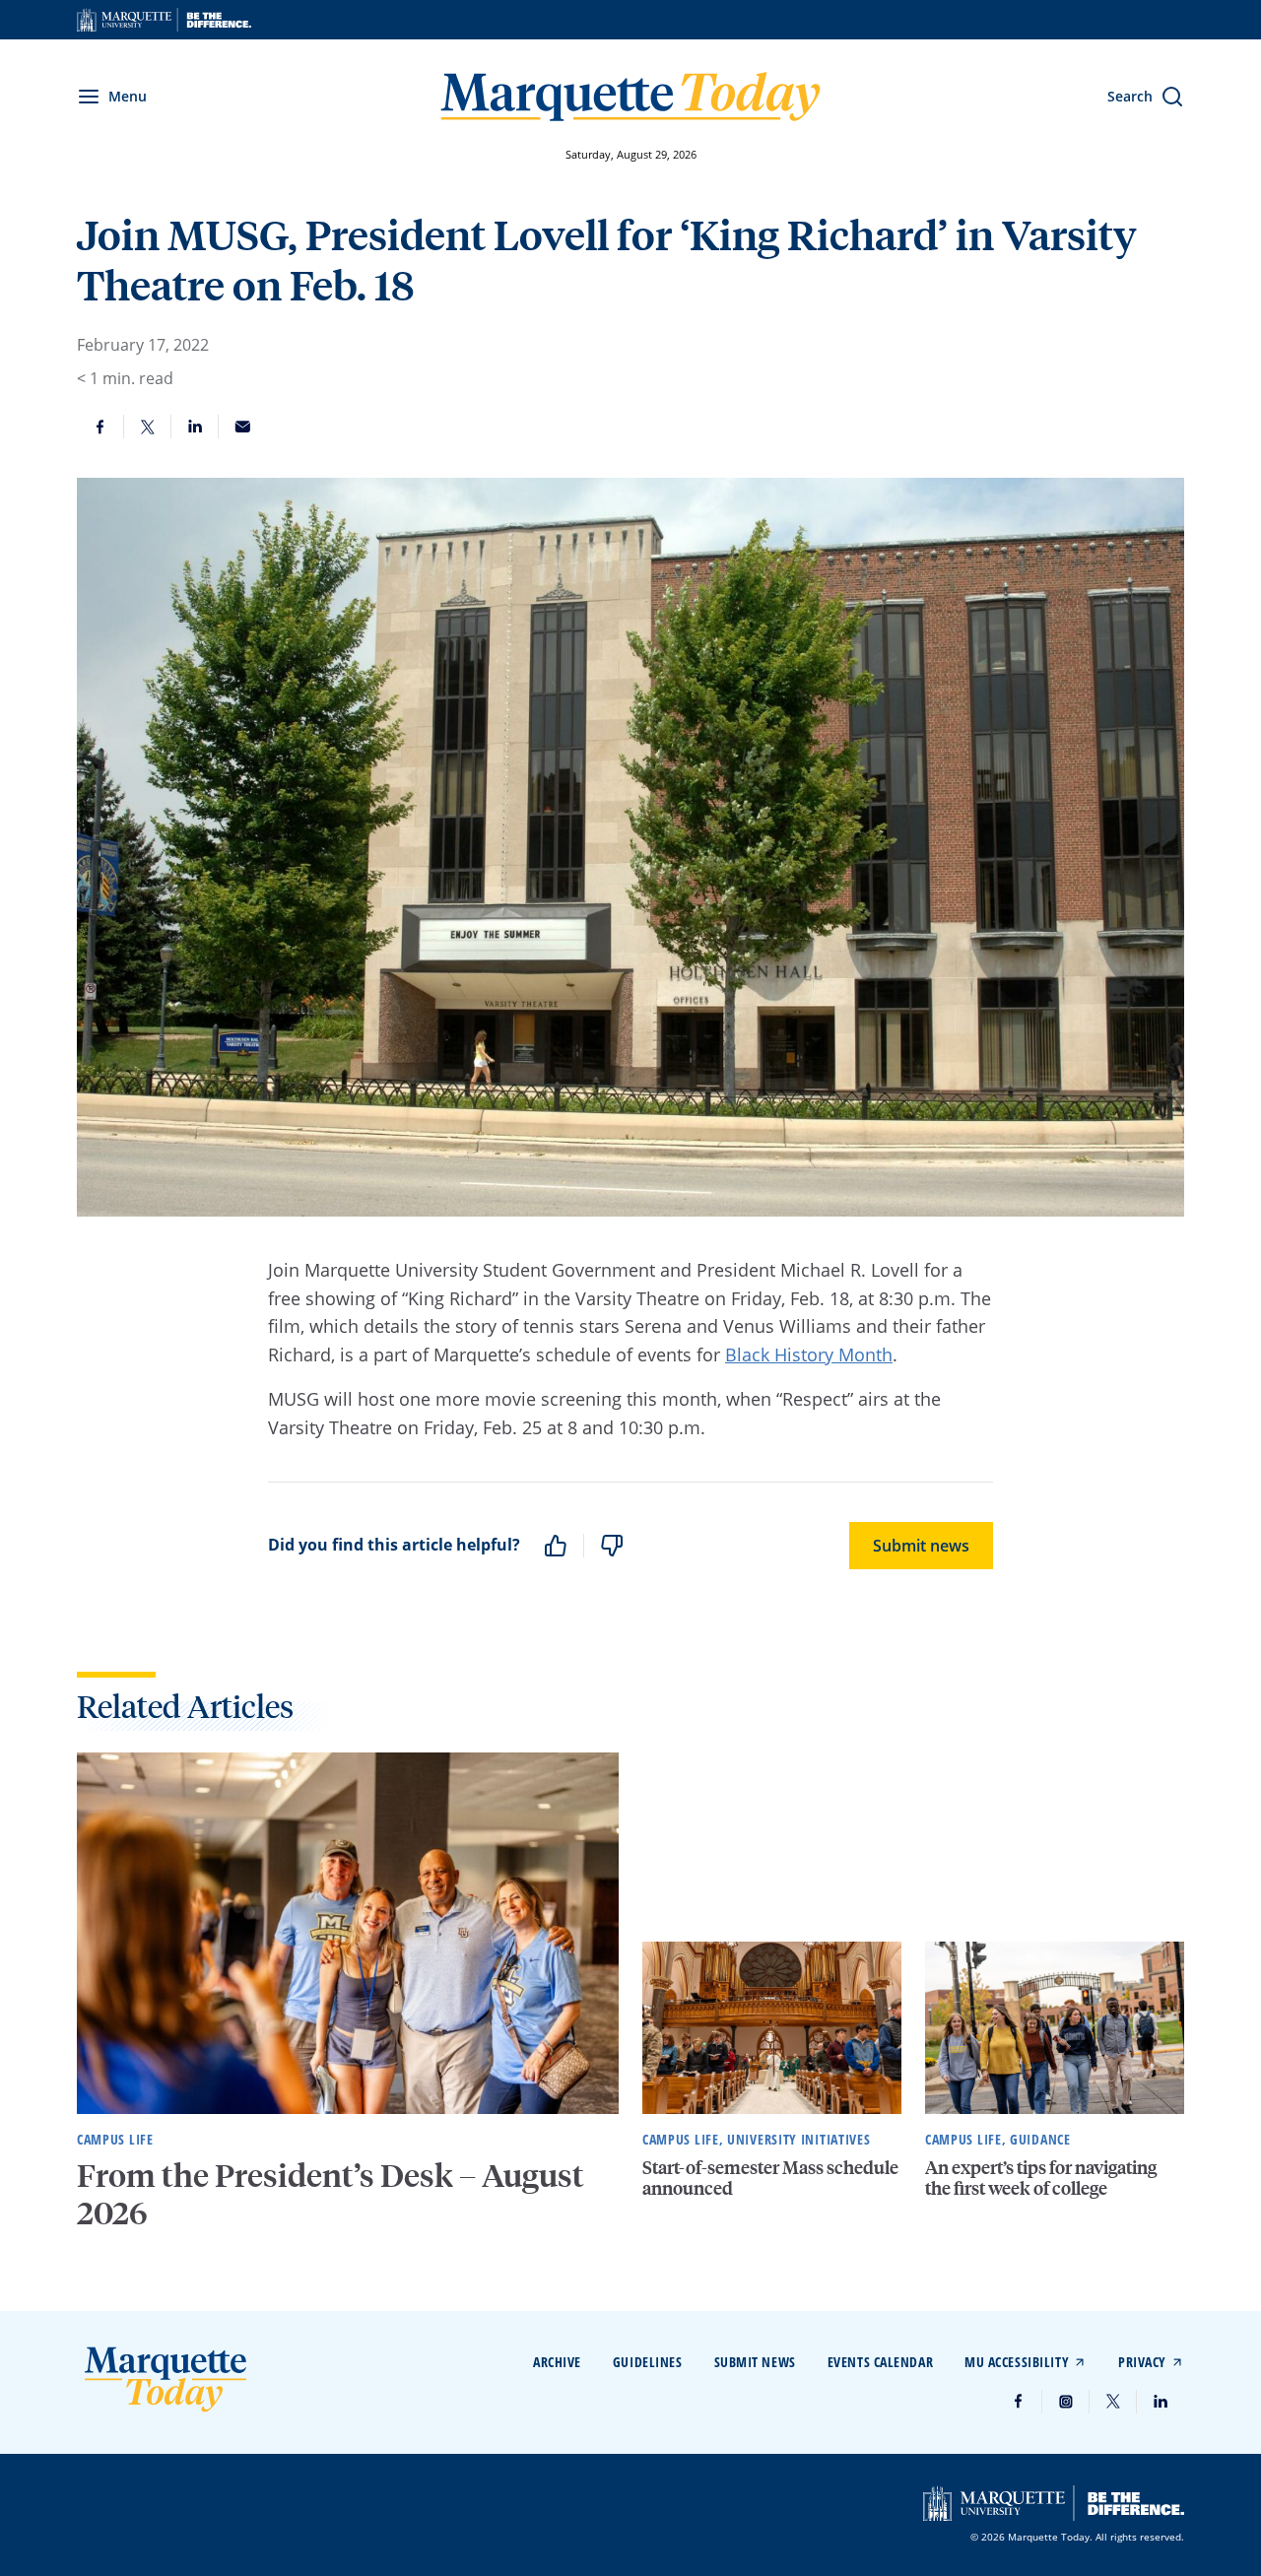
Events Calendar (880, 2362)
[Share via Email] (242, 427)
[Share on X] (148, 427)
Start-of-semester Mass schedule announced (770, 2178)
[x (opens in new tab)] (1113, 2402)
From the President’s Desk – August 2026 (331, 2194)
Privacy (1142, 2362)
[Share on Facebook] (100, 427)
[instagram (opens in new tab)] (1066, 2402)
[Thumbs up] (556, 1546)
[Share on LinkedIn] (195, 427)
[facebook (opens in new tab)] (1019, 2402)
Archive (557, 2362)
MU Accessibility (1017, 2362)
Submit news (921, 1546)
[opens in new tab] (164, 20)
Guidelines (648, 2362)
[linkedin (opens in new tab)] (1161, 2402)
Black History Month (809, 1354)
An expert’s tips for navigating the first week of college (1041, 2178)
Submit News (755, 2362)
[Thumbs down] (612, 1546)
